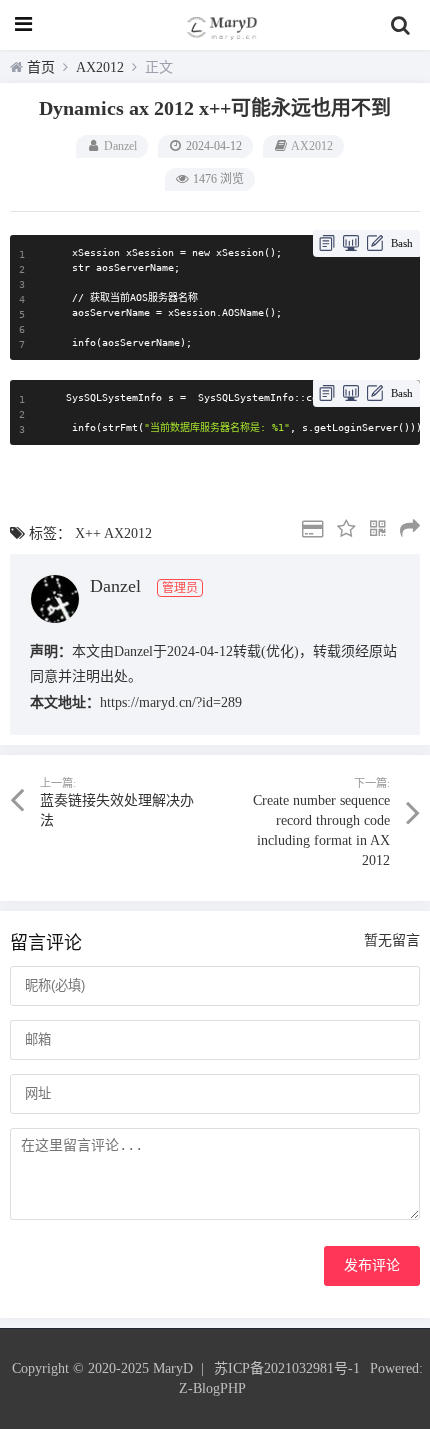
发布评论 (372, 1265)
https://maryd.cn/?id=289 (171, 702)
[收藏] (341, 531)
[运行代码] (351, 243)
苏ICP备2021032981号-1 (287, 1368)
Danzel (120, 146)
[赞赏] (307, 531)
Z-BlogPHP (212, 1388)
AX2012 (100, 67)
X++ (88, 533)
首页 (41, 67)
